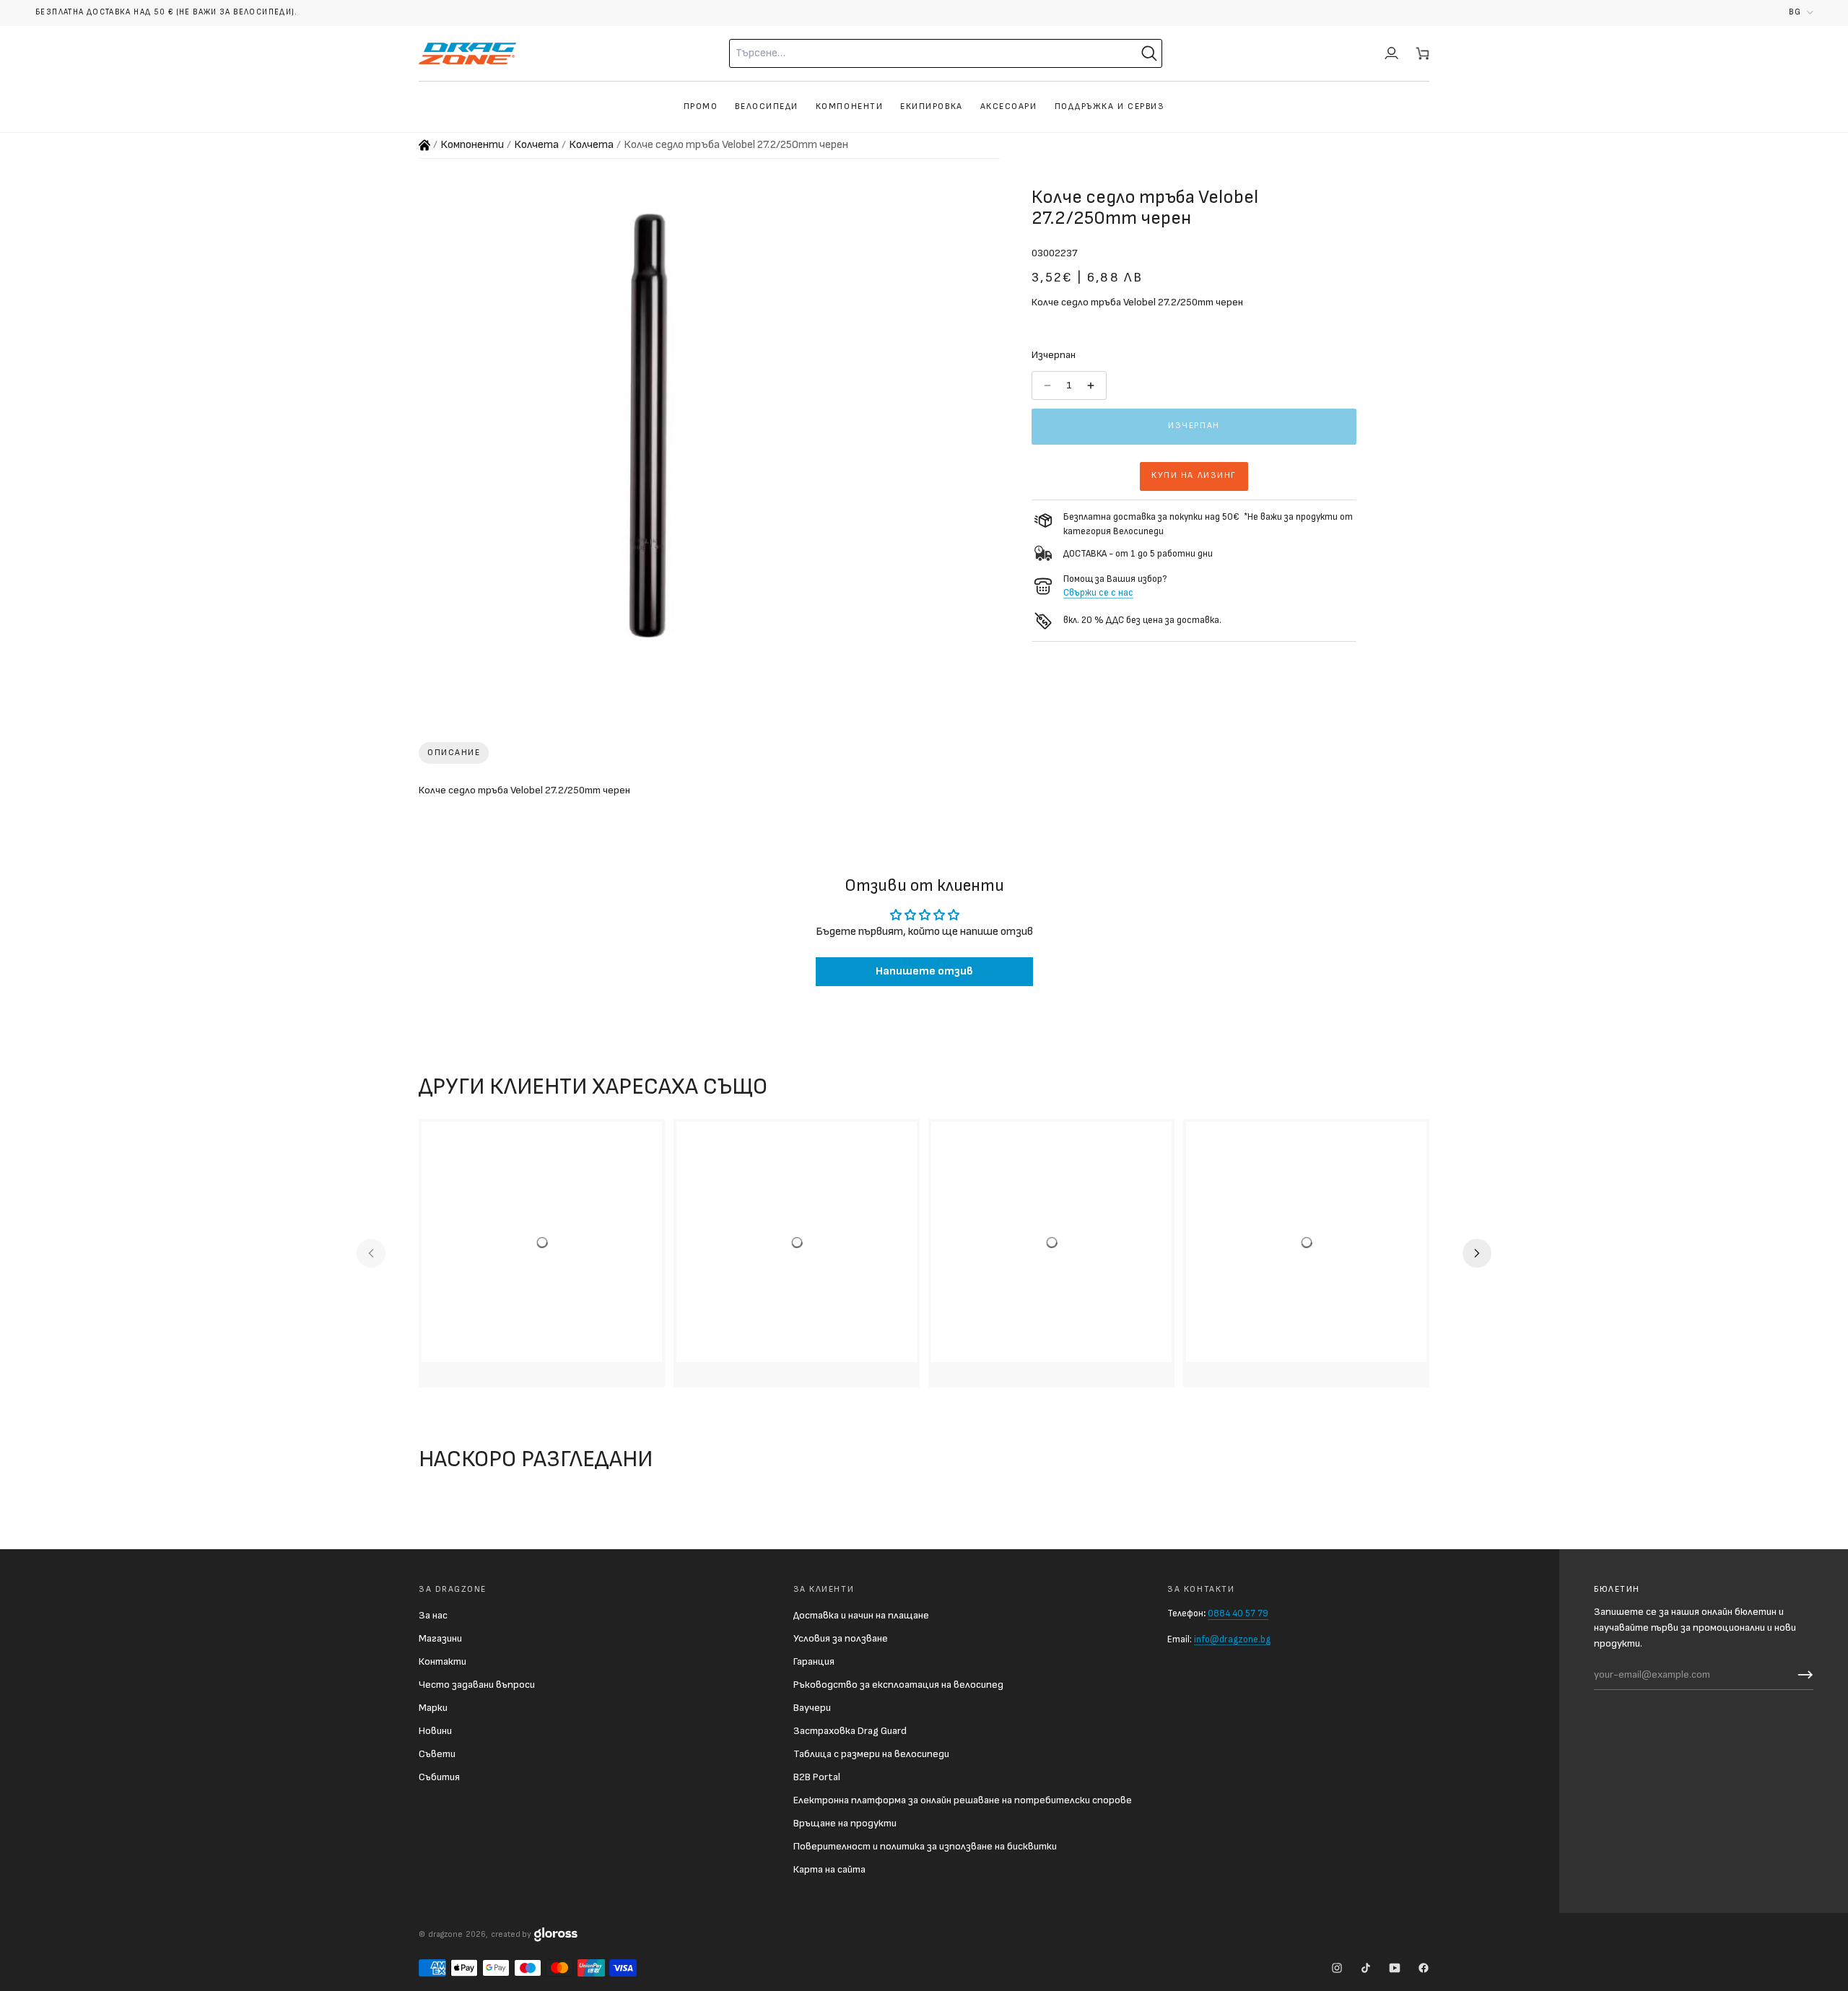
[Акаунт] (1391, 53)
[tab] (454, 753)
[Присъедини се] (1802, 1675)
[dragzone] (467, 53)
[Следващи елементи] (1477, 1253)
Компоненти (472, 145)
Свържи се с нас (1098, 593)
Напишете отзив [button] (924, 971)
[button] (1801, 13)
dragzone (445, 1934)
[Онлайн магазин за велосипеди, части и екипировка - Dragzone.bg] (424, 145)
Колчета (536, 145)
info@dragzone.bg (1232, 1639)
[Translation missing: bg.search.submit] (1149, 53)
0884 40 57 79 (1238, 1613)
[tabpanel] (924, 793)
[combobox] (907, 53)
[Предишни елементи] (371, 1253)
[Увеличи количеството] (1092, 385)
